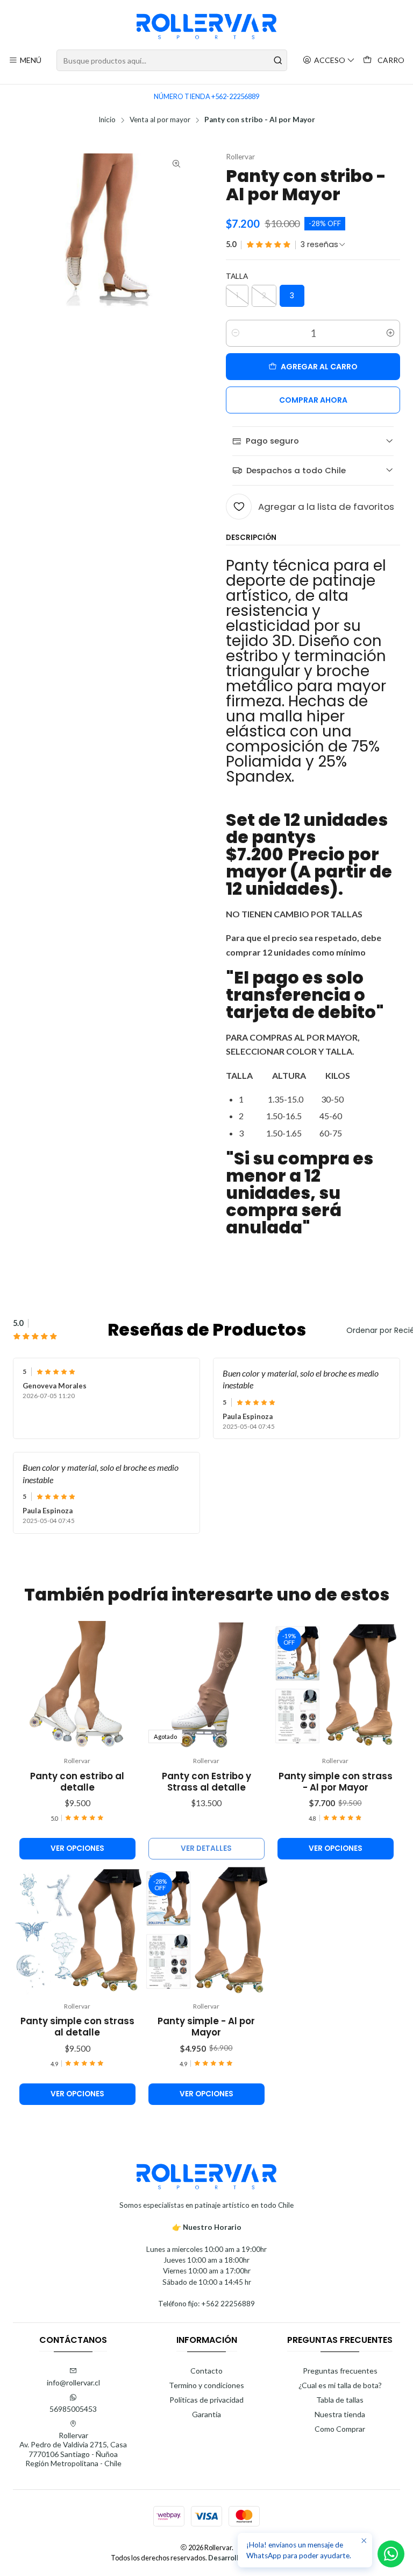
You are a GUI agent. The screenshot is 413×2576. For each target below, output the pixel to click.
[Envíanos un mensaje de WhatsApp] (391, 2554)
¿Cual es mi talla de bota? (340, 2385)
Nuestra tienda (340, 2414)
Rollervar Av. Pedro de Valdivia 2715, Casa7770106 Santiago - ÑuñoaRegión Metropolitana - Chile (73, 2449)
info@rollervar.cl (73, 2382)
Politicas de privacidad (206, 2400)
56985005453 (73, 2409)
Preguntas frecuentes (340, 2371)
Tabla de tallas (340, 2400)
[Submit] (278, 60)
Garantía (206, 2414)
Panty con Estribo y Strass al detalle (206, 1782)
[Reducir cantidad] (236, 333)
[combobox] (172, 60)
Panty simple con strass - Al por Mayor (336, 1782)
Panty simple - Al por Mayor (206, 2027)
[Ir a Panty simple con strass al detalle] (77, 1931)
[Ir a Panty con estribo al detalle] (77, 1686)
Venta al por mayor (160, 120)
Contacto (206, 2371)
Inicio (107, 120)
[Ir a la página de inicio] (207, 26)
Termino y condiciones (206, 2385)
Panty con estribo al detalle (77, 1782)
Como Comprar (340, 2429)
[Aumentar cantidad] (390, 333)
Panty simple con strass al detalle (77, 2027)
